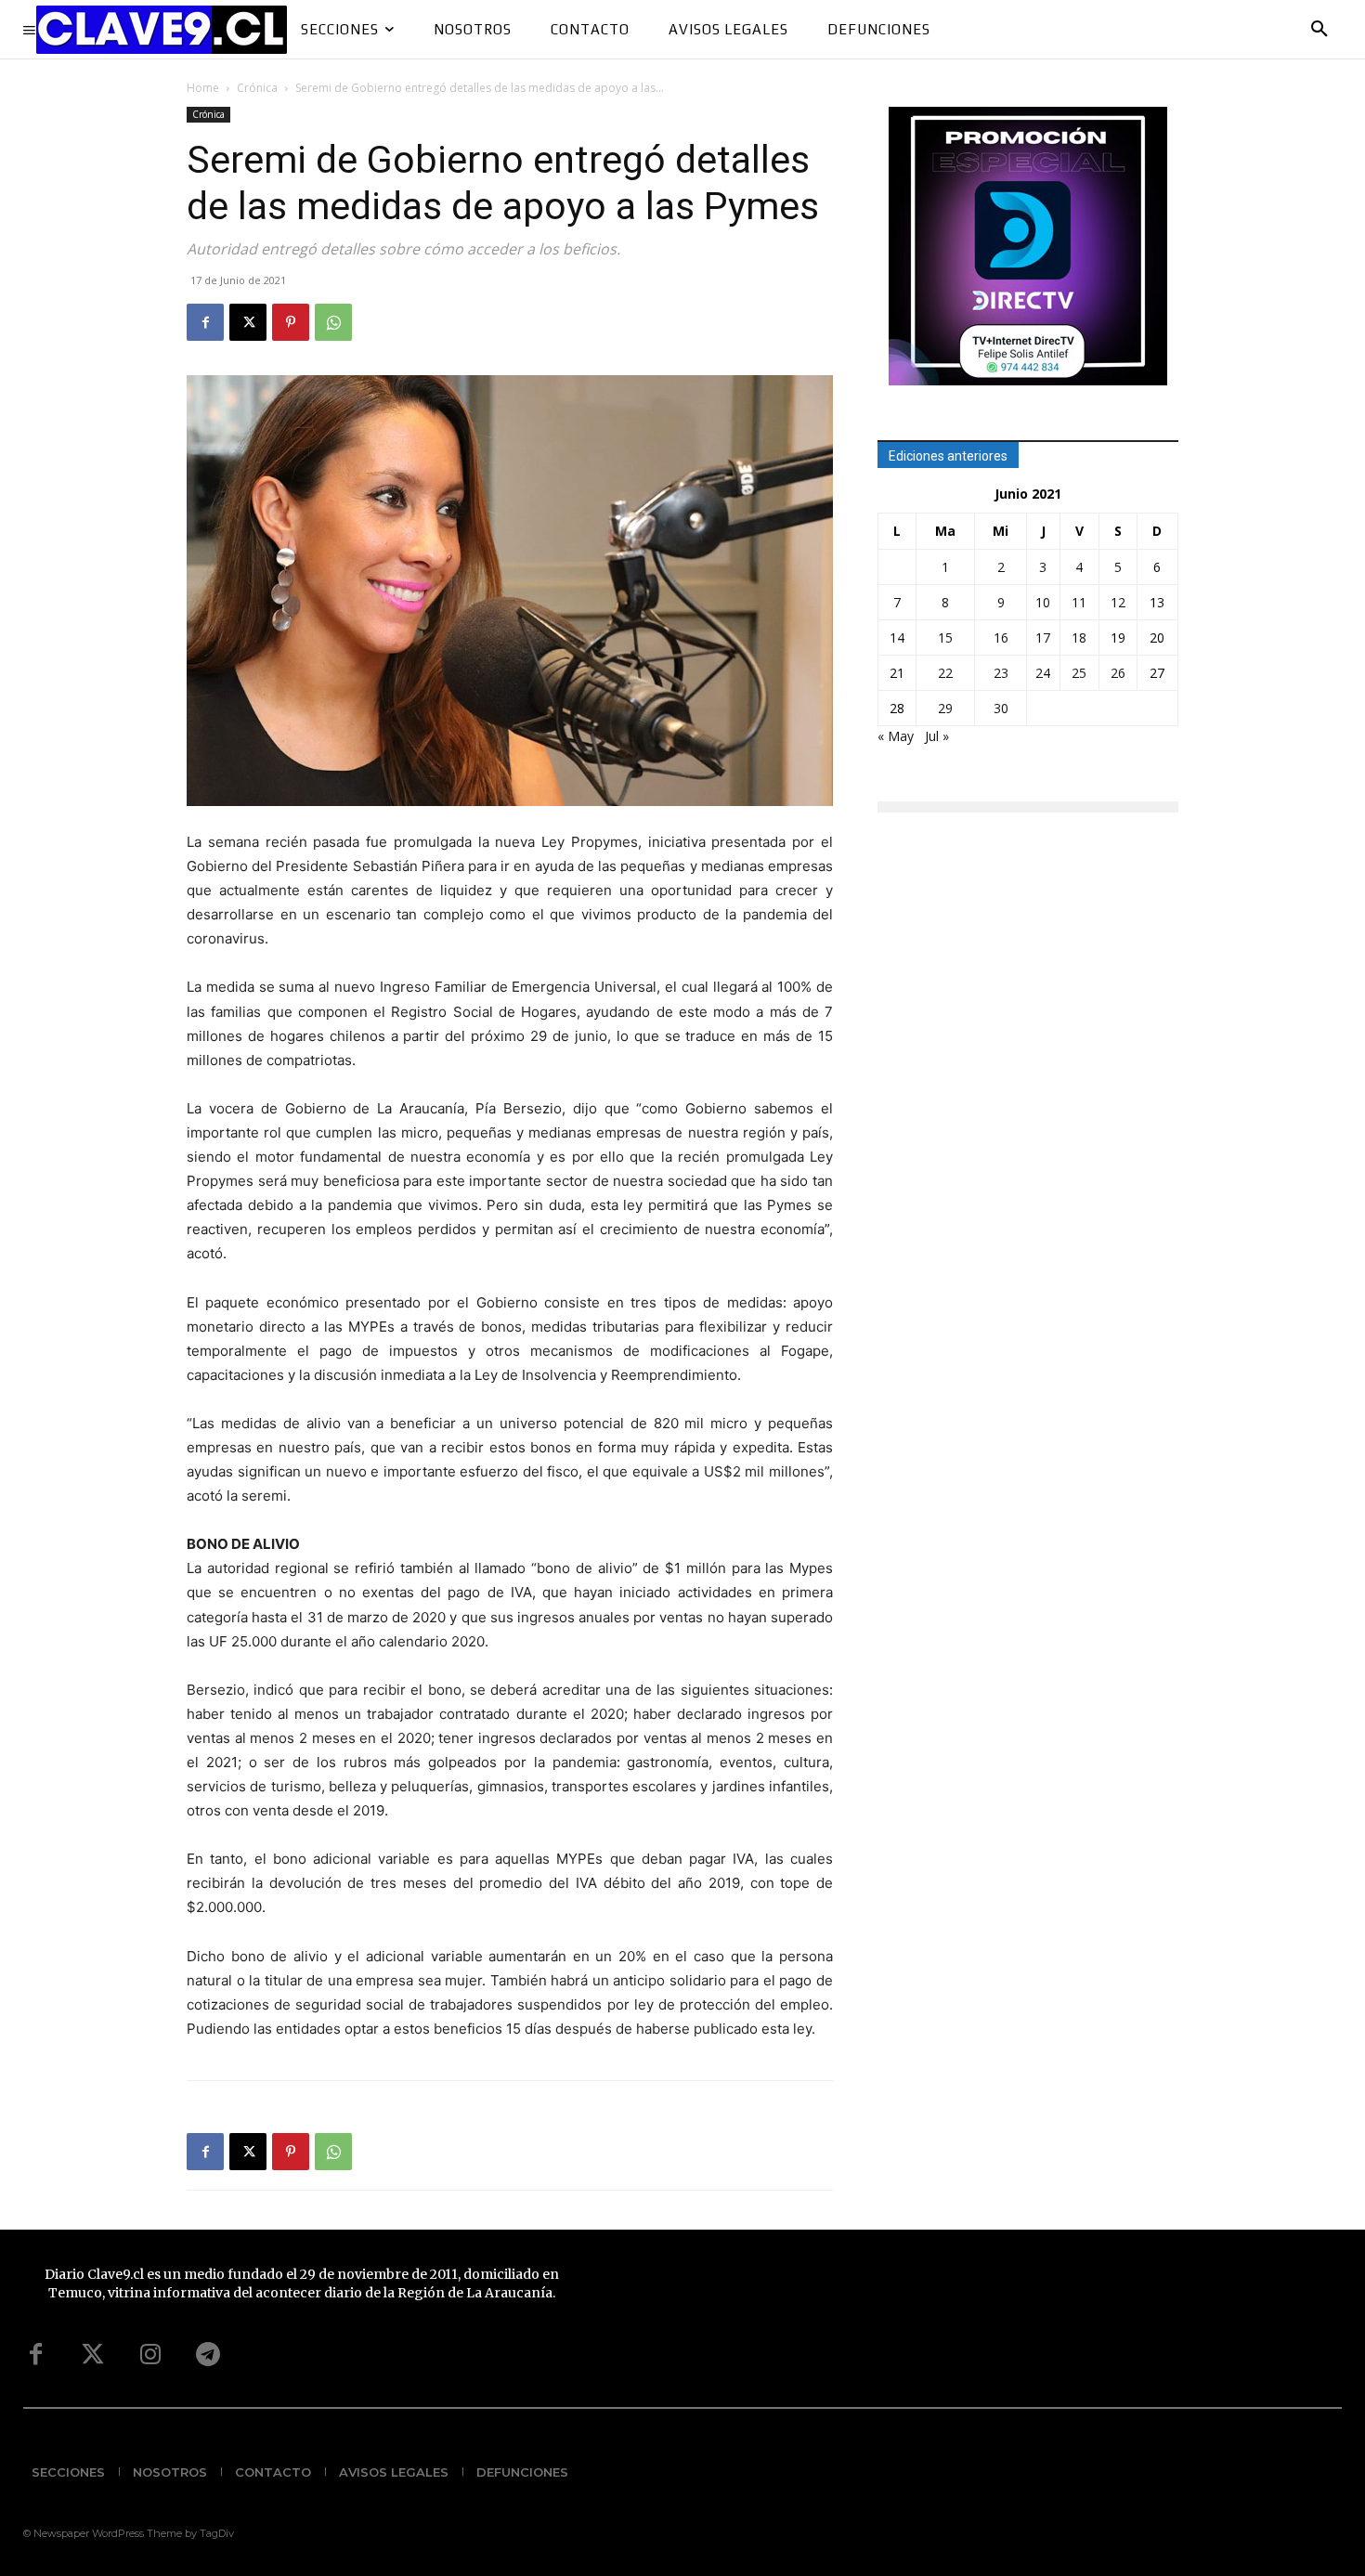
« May (896, 736)
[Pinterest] (291, 322)
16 (1001, 637)
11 (1079, 602)
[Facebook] (205, 322)
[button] (1319, 30)
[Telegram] (208, 2355)
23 (1001, 673)
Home (203, 88)
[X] (248, 322)
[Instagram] (150, 2355)
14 (897, 637)
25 (1079, 673)
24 (1043, 673)
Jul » (937, 736)
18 (1079, 637)
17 (1043, 637)
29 (945, 708)
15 (945, 637)
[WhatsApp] (333, 322)
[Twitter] (93, 2355)
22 (945, 673)
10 (1043, 602)
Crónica (257, 88)
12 (1118, 602)
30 (1001, 708)
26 (1118, 673)
